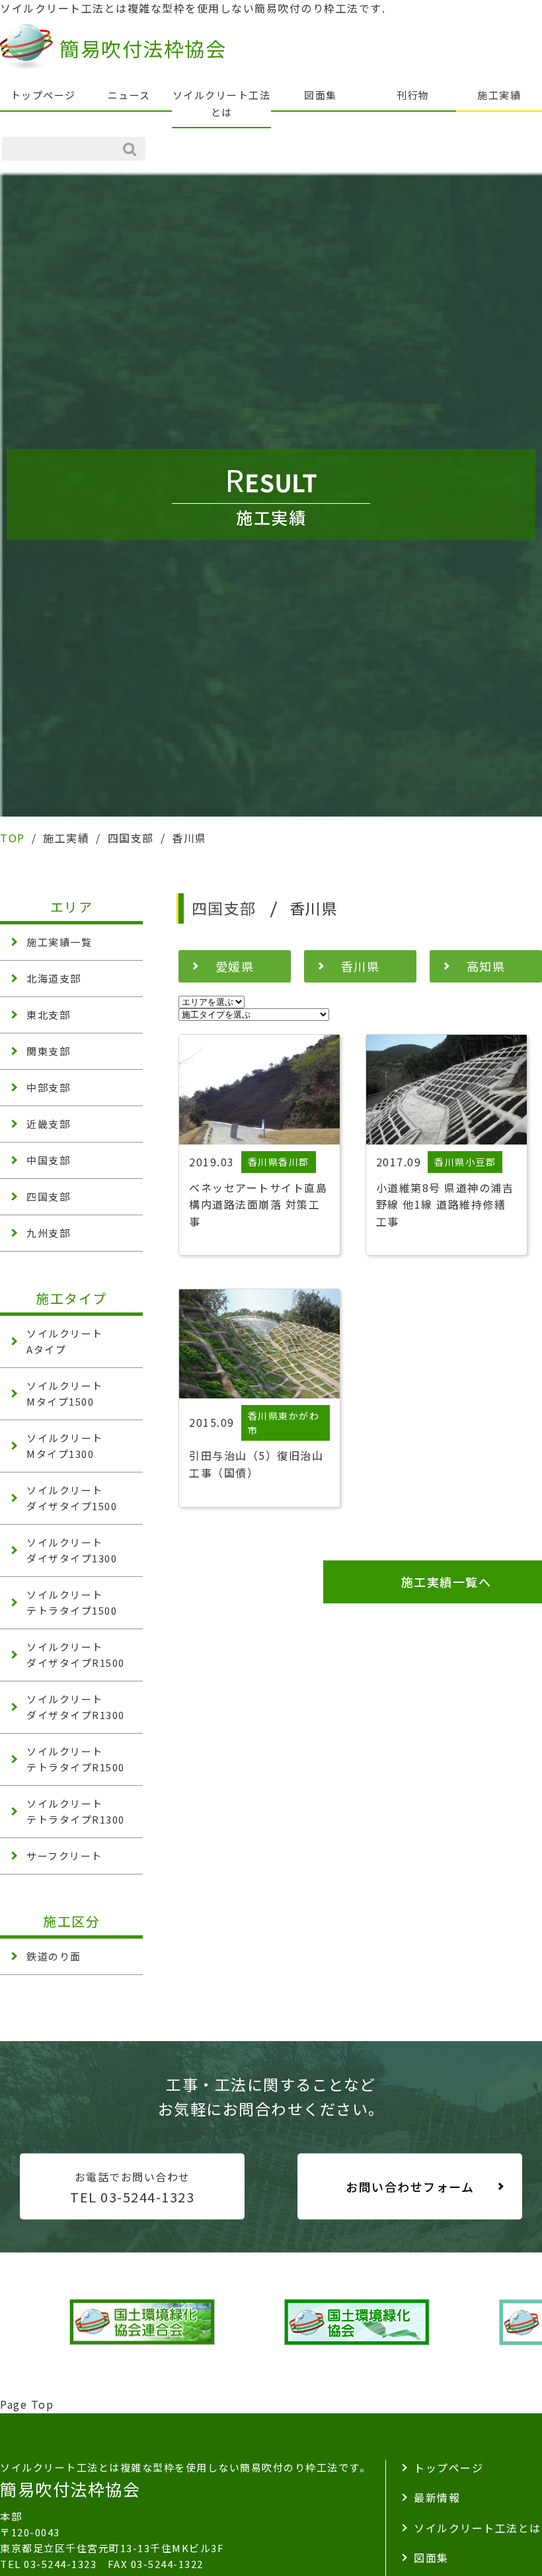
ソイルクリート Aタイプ (65, 1341)
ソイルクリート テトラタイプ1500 (72, 1602)
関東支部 (48, 1051)
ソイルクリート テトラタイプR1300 (76, 1811)
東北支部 (48, 1015)
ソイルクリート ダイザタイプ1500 (72, 1498)
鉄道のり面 (54, 1956)
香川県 (361, 966)
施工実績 (499, 95)
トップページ (43, 95)
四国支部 (48, 1196)
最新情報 (437, 2497)
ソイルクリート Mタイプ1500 (65, 1393)
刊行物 (413, 95)
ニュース (129, 95)
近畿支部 (48, 1124)
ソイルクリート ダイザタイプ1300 (72, 1550)
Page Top (27, 2404)
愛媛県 (235, 966)
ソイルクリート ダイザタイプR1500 (76, 1655)
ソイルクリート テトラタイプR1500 (76, 1759)
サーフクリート (64, 1856)
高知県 (486, 966)
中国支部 (48, 1160)
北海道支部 (54, 978)
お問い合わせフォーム (410, 2187)
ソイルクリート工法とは (222, 103)
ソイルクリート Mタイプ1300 (65, 1446)
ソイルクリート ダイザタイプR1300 (76, 1707)
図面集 (321, 95)
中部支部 (48, 1087)
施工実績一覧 (59, 942)
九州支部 (48, 1233)
